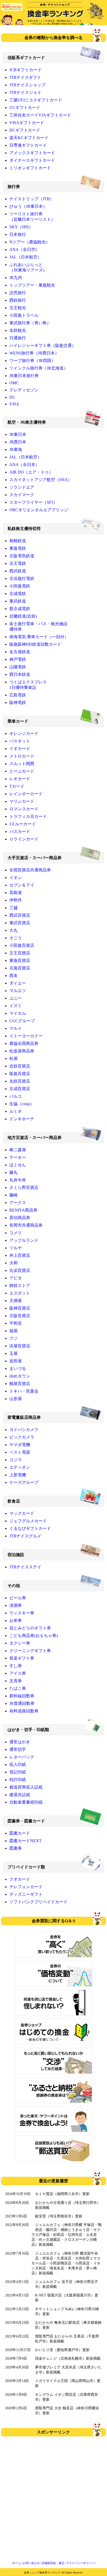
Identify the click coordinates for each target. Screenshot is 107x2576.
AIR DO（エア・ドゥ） (31, 472)
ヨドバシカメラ (24, 1430)
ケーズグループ (24, 1482)
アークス (18, 1203)
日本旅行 (18, 234)
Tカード (17, 786)
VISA (14, 404)
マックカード (22, 1513)
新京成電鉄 (20, 609)
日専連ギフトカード (28, 145)
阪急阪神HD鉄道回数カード (35, 644)
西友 (14, 976)
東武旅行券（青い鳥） (30, 323)
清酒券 (16, 1605)
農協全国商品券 (24, 1043)
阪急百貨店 (20, 1074)
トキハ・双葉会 (24, 1391)
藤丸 (14, 1172)
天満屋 (16, 1301)
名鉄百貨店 (20, 1081)
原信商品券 (20, 1218)
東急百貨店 (20, 960)
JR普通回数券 (22, 1703)
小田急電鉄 (20, 586)
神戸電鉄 (18, 659)
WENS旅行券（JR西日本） (34, 353)
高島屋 (16, 893)
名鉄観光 (18, 330)
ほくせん (18, 1165)
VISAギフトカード (27, 123)
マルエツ (18, 991)
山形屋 (16, 1399)
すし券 (16, 1666)
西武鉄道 (18, 571)
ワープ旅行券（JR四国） (32, 361)
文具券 (16, 1681)
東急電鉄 (18, 548)
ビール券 (18, 1598)
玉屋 (14, 1353)
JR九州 (16, 278)
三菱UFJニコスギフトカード (36, 100)
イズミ (16, 1006)
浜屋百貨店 (20, 1346)
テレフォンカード (26, 1887)
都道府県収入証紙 (26, 1787)
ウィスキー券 (22, 1613)
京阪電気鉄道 (22, 556)
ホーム (17, 2563)
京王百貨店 (20, 953)
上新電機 (18, 1475)
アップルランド (24, 1240)
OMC (14, 383)
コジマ (16, 1460)
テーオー (18, 1157)
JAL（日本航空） (25, 257)
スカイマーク (22, 495)
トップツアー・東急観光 (32, 285)
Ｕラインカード (24, 839)
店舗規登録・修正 (53, 2563)
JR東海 (16, 449)
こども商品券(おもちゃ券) (34, 1636)
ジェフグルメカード (28, 1521)
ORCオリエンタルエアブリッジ (39, 510)
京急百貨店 (20, 968)
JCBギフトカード (25, 70)
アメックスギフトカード (32, 153)
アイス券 (18, 1673)
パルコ (16, 1096)
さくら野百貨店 (24, 1187)
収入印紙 (18, 1765)
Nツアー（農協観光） (30, 242)
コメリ (16, 1233)
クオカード (20, 1879)
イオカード (20, 749)
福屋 (14, 1331)
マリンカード (22, 801)
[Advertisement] (53, 2494)
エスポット (20, 1293)
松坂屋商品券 (22, 1051)
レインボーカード (26, 794)
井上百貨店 (20, 1255)
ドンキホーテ (22, 1119)
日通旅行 (18, 338)
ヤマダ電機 (20, 1445)
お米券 (16, 1620)
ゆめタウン (20, 1376)
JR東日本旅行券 (24, 376)
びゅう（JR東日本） (28, 206)
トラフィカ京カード (28, 816)
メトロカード (22, 756)
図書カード (20, 1833)
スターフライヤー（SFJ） (33, 502)
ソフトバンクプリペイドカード (38, 1902)
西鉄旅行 (18, 300)
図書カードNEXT (25, 1841)
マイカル (18, 1013)
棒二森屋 (18, 1150)
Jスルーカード (23, 824)
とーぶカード (22, 771)
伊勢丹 (16, 900)
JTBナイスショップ (27, 85)
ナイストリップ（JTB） (32, 199)
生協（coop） (22, 1104)
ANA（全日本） (24, 465)
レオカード (20, 779)
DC (12, 397)
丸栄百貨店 (20, 1270)
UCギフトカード (25, 108)
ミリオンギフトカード (30, 168)
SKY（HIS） (21, 227)
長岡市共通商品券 (26, 1225)
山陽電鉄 (18, 667)
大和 (14, 1263)
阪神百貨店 (20, 1308)
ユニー (16, 998)
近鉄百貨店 (20, 1066)
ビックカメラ (22, 1437)
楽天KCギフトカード (29, 138)
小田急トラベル (24, 315)
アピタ (16, 1278)
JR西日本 (18, 442)
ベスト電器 (20, 1452)
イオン (16, 878)
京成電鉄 (18, 594)
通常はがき (20, 1742)
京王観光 (18, 308)
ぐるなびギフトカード (30, 1528)
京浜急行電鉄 (22, 578)
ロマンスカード (24, 809)
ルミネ (16, 1111)
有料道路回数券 (24, 1711)
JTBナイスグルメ (25, 1536)
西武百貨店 (20, 915)
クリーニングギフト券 (30, 1651)
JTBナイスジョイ (25, 92)
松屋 (14, 1059)
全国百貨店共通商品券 (30, 870)
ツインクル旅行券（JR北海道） (39, 368)
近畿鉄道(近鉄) (23, 616)
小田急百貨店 (22, 945)
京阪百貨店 (20, 1316)
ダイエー (18, 983)
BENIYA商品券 (23, 1210)
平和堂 (16, 1323)
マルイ (16, 1028)
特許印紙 (18, 1780)
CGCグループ (22, 1021)
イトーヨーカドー (26, 1036)
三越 (14, 908)
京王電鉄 (18, 563)
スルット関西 (22, 764)
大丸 (14, 930)
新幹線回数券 (22, 1696)
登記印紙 (18, 1772)
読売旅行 (18, 293)
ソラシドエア (22, 487)
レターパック (22, 1757)
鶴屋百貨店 (20, 1384)
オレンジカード (24, 733)
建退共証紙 (20, 1795)
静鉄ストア (20, 1286)
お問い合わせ (31, 2563)
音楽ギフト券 (22, 1658)
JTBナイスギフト (25, 77)
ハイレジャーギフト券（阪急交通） (43, 345)
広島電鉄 (18, 695)
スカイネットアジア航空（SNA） (41, 480)
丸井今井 (18, 1180)
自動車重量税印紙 (26, 1802)
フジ (14, 1338)
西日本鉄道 (20, 674)
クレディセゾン (24, 390)
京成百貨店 (20, 1089)
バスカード (20, 831)
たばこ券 (18, 1688)
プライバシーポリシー (80, 2563)
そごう (16, 938)
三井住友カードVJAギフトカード (40, 115)
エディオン (20, 1467)
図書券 (16, 1848)
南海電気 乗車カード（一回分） (39, 637)
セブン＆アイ (22, 885)
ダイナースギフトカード (32, 160)
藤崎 (14, 1195)
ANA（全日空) (23, 250)
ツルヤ (16, 1248)
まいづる (18, 1368)
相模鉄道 (18, 541)
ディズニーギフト (26, 1894)
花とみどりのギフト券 (30, 1628)
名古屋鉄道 (20, 652)
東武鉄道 (18, 601)
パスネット (20, 741)
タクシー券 (20, 1643)
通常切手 (18, 1749)
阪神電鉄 (18, 703)
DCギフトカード (25, 130)
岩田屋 (16, 1361)
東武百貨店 (20, 923)
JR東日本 (18, 434)
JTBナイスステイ (25, 1567)
